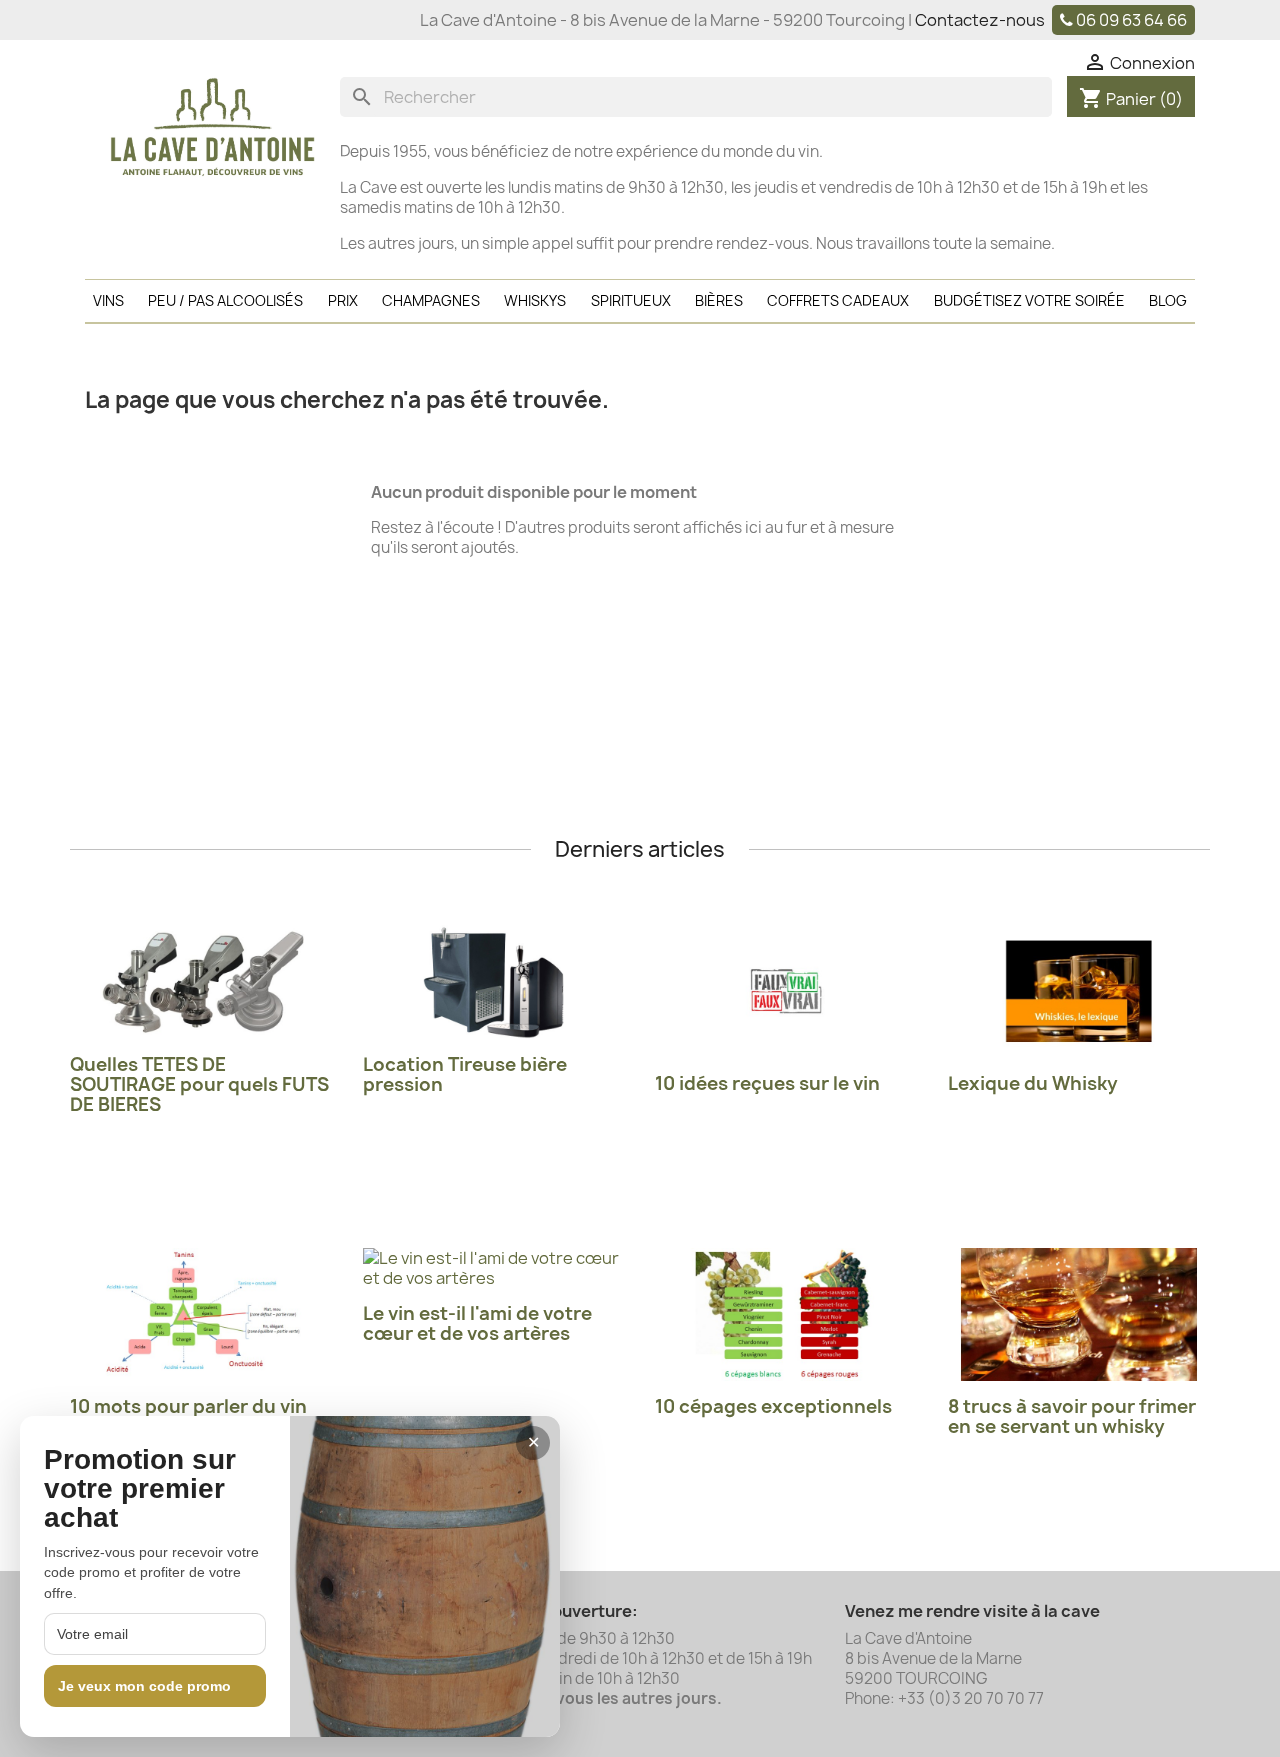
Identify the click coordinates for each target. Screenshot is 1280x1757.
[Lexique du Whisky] (1079, 991)
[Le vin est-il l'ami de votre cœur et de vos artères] (494, 1268)
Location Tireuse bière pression (465, 1074)
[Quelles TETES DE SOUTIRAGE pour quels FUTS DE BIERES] (201, 982)
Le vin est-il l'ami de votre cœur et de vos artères (477, 1323)
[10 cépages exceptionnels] (786, 1314)
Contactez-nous (980, 20)
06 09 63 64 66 (1131, 20)
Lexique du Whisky (1033, 1083)
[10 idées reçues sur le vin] (786, 991)
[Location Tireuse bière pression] (494, 982)
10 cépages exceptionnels (773, 1406)
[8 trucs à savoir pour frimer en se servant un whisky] (1079, 1314)
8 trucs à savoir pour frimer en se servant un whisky (1072, 1416)
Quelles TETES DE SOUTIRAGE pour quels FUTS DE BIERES (199, 1084)
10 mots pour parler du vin (188, 1406)
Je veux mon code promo (144, 1686)
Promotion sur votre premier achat (140, 1489)
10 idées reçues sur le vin (767, 1083)
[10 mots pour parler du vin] (201, 1314)
